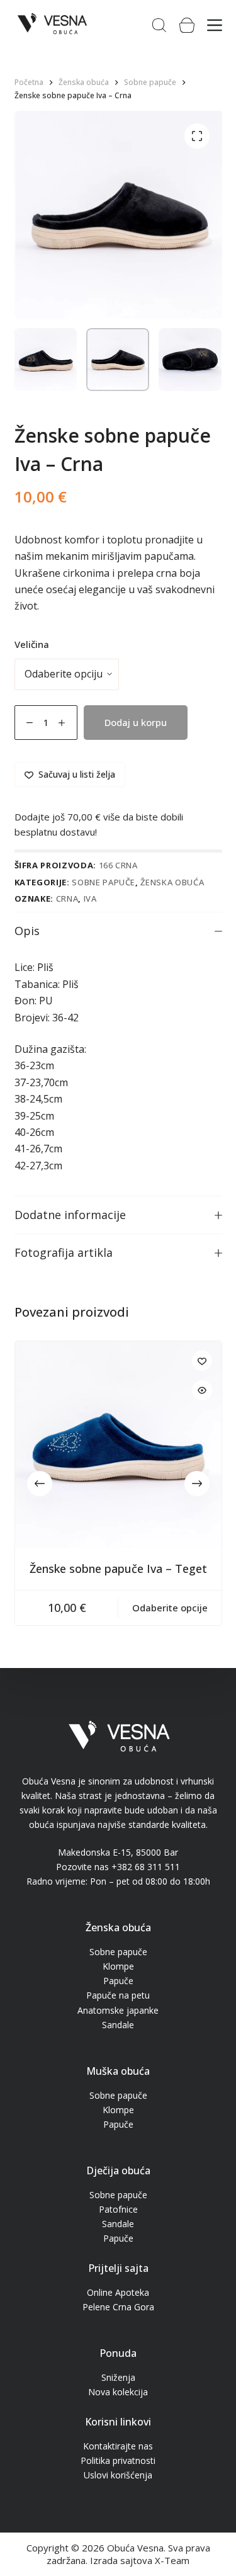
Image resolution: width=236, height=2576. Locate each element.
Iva (90, 899)
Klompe (118, 1966)
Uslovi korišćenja (118, 2475)
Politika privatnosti (118, 2460)
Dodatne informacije (70, 1215)
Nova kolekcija (118, 2392)
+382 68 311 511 (146, 1867)
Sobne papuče (104, 882)
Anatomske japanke (118, 2010)
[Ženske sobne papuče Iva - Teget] (118, 1444)
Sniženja (118, 2377)
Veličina (32, 644)
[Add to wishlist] (202, 1361)
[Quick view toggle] (202, 1390)
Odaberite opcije (170, 1608)
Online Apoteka (118, 2292)
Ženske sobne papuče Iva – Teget (118, 1569)
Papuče (118, 1981)
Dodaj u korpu (136, 722)
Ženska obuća (172, 882)
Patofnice (118, 2209)
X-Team (172, 2560)
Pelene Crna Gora (118, 2307)
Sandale (118, 2025)
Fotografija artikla (64, 1252)
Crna (67, 899)
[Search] (159, 25)
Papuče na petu (118, 1995)
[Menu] (215, 25)
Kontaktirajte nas (118, 2446)
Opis (27, 931)
